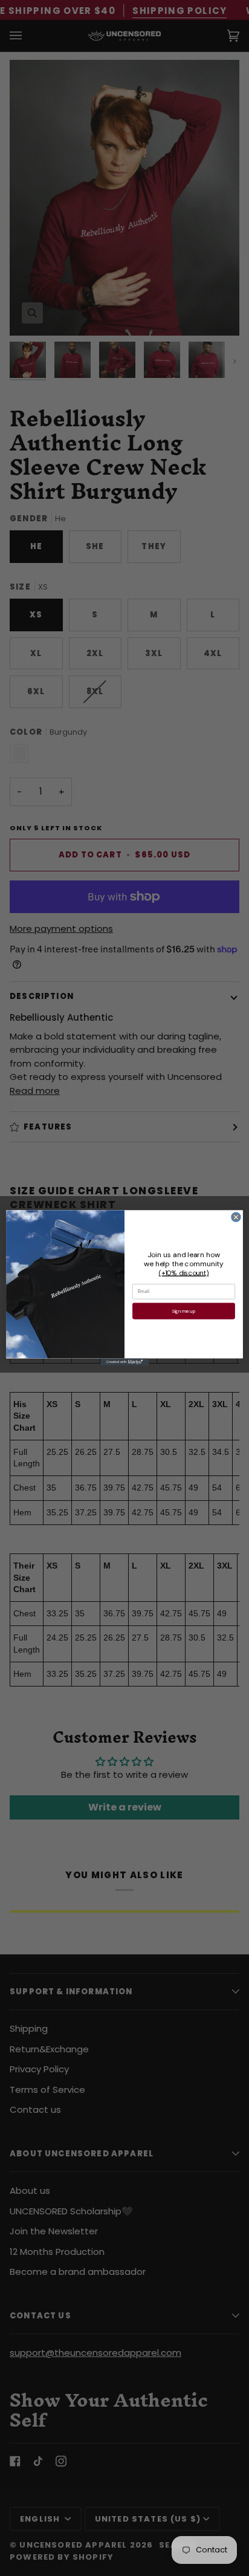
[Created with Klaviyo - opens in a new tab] (124, 1362)
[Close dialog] (236, 1218)
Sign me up (184, 1311)
